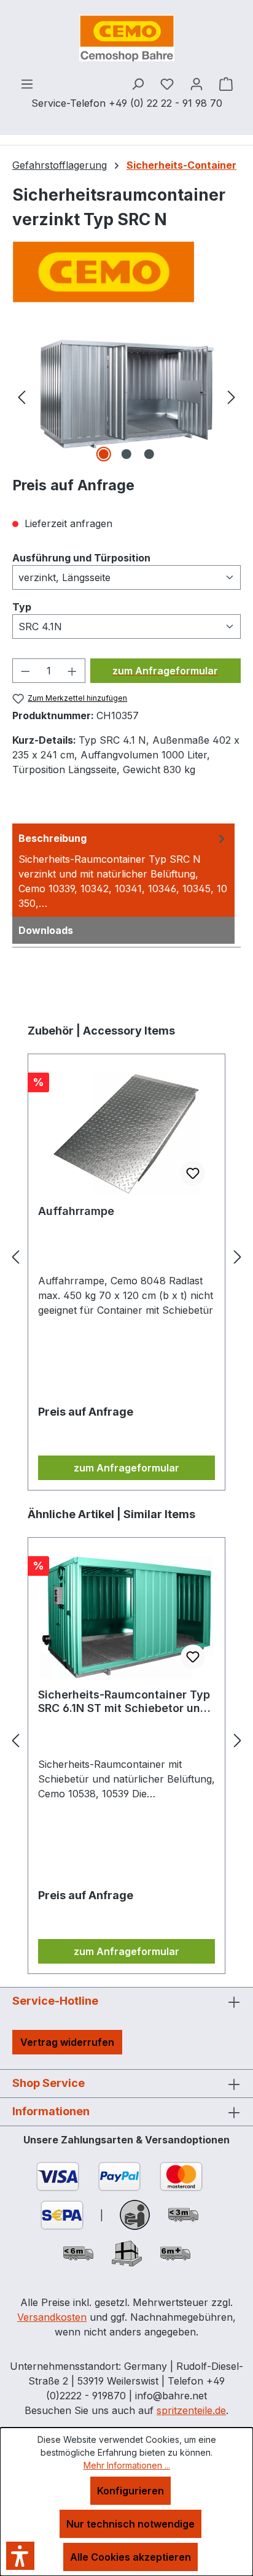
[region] (126, 396)
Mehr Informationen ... (127, 2465)
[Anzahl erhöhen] (72, 671)
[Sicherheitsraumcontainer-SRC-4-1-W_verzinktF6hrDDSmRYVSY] (126, 396)
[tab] (123, 870)
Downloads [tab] (46, 930)
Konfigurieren (130, 2491)
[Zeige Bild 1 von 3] (104, 454)
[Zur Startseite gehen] (126, 38)
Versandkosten (52, 2317)
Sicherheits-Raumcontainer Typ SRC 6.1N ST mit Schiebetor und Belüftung (124, 1702)
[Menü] (27, 83)
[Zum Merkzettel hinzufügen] (193, 1173)
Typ (22, 607)
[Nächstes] (232, 396)
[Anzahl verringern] (25, 671)
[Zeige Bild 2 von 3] (126, 454)
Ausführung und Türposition (81, 557)
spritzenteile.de (191, 2410)
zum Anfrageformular (165, 671)
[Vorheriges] (21, 396)
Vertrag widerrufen (67, 2042)
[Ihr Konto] (197, 83)
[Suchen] (138, 83)
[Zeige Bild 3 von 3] (149, 454)
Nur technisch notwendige (130, 2524)
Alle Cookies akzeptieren (130, 2557)
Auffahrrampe (76, 1211)
